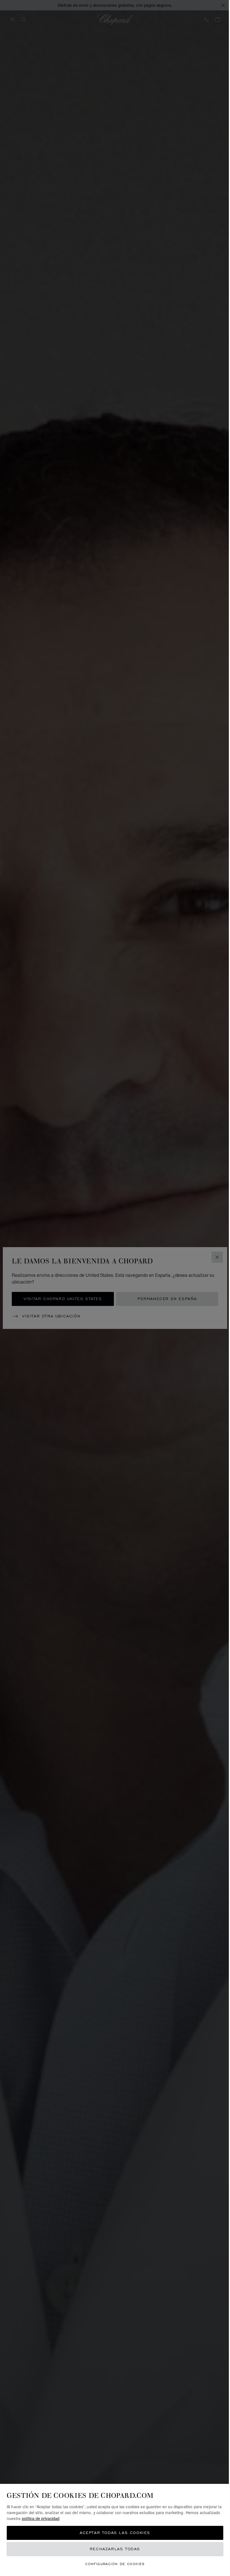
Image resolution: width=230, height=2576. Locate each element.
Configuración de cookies (115, 2564)
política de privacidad (41, 2518)
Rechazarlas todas (115, 2549)
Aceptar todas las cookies (115, 2533)
